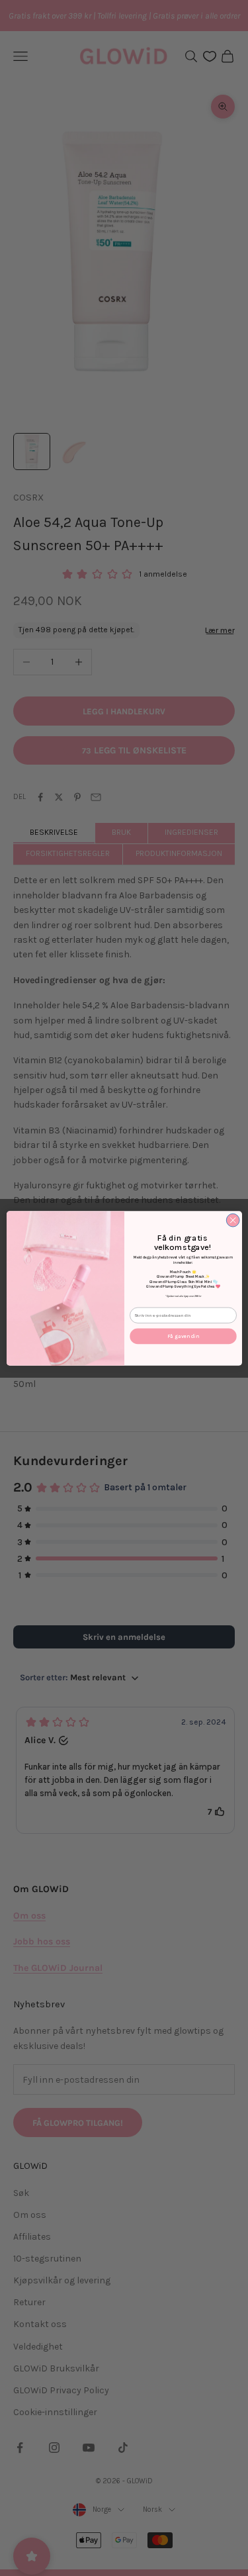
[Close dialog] (233, 1220)
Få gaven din (183, 1336)
